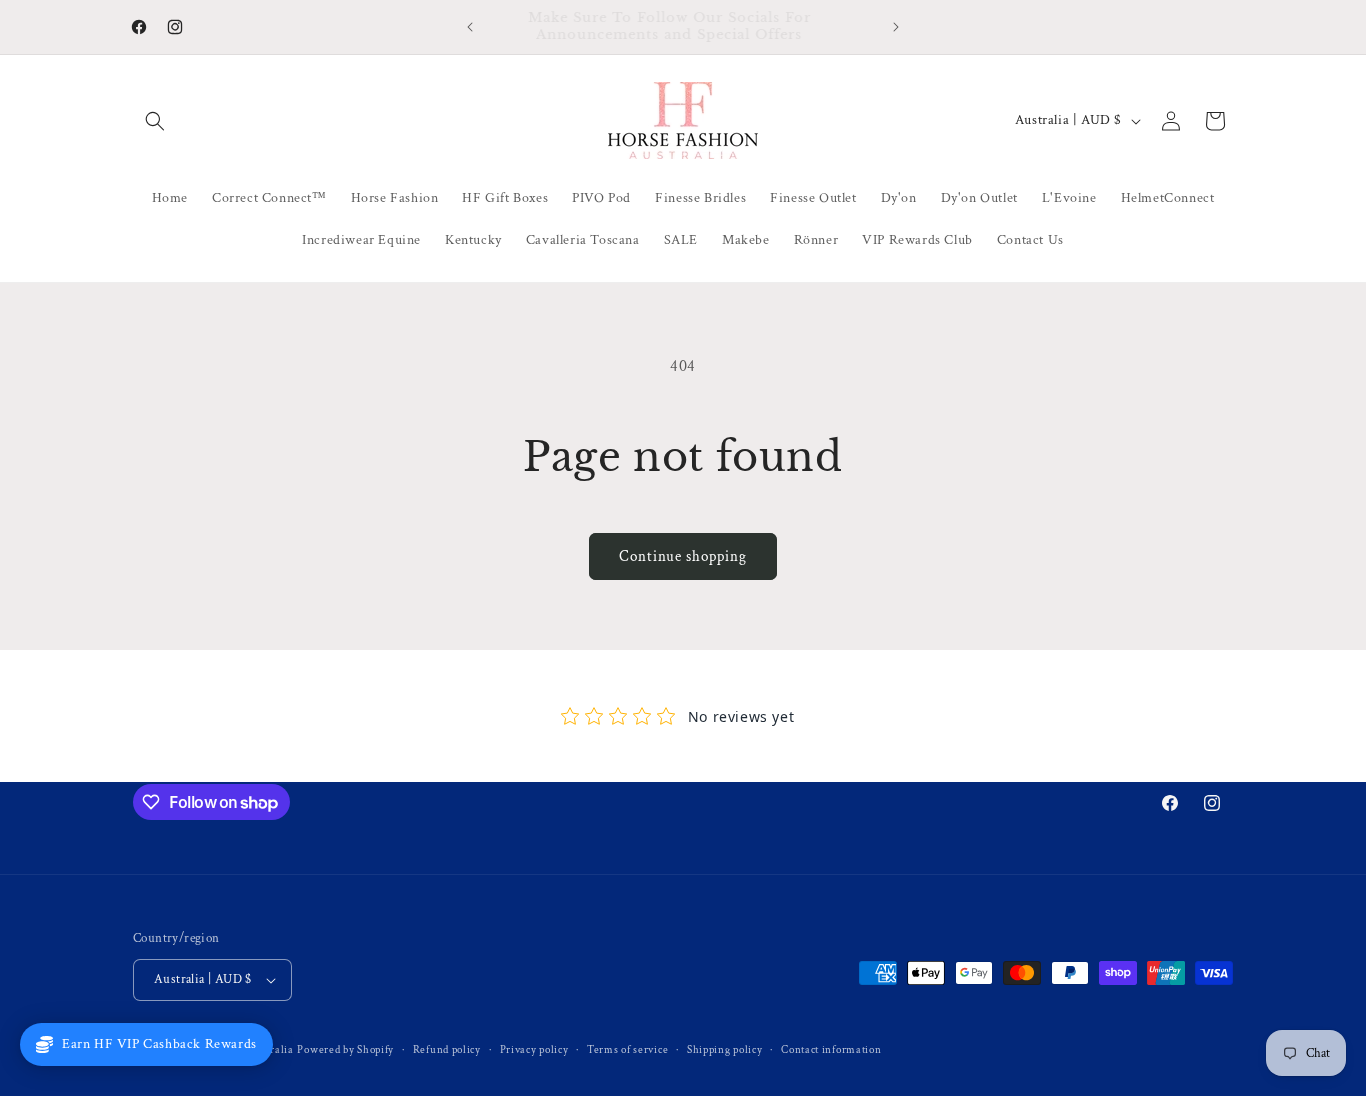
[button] (155, 121)
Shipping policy (725, 1050)
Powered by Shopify (345, 1050)
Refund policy (447, 1050)
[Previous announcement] (470, 27)
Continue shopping (683, 556)
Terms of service (627, 1050)
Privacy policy (534, 1050)
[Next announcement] (896, 27)
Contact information (831, 1050)
